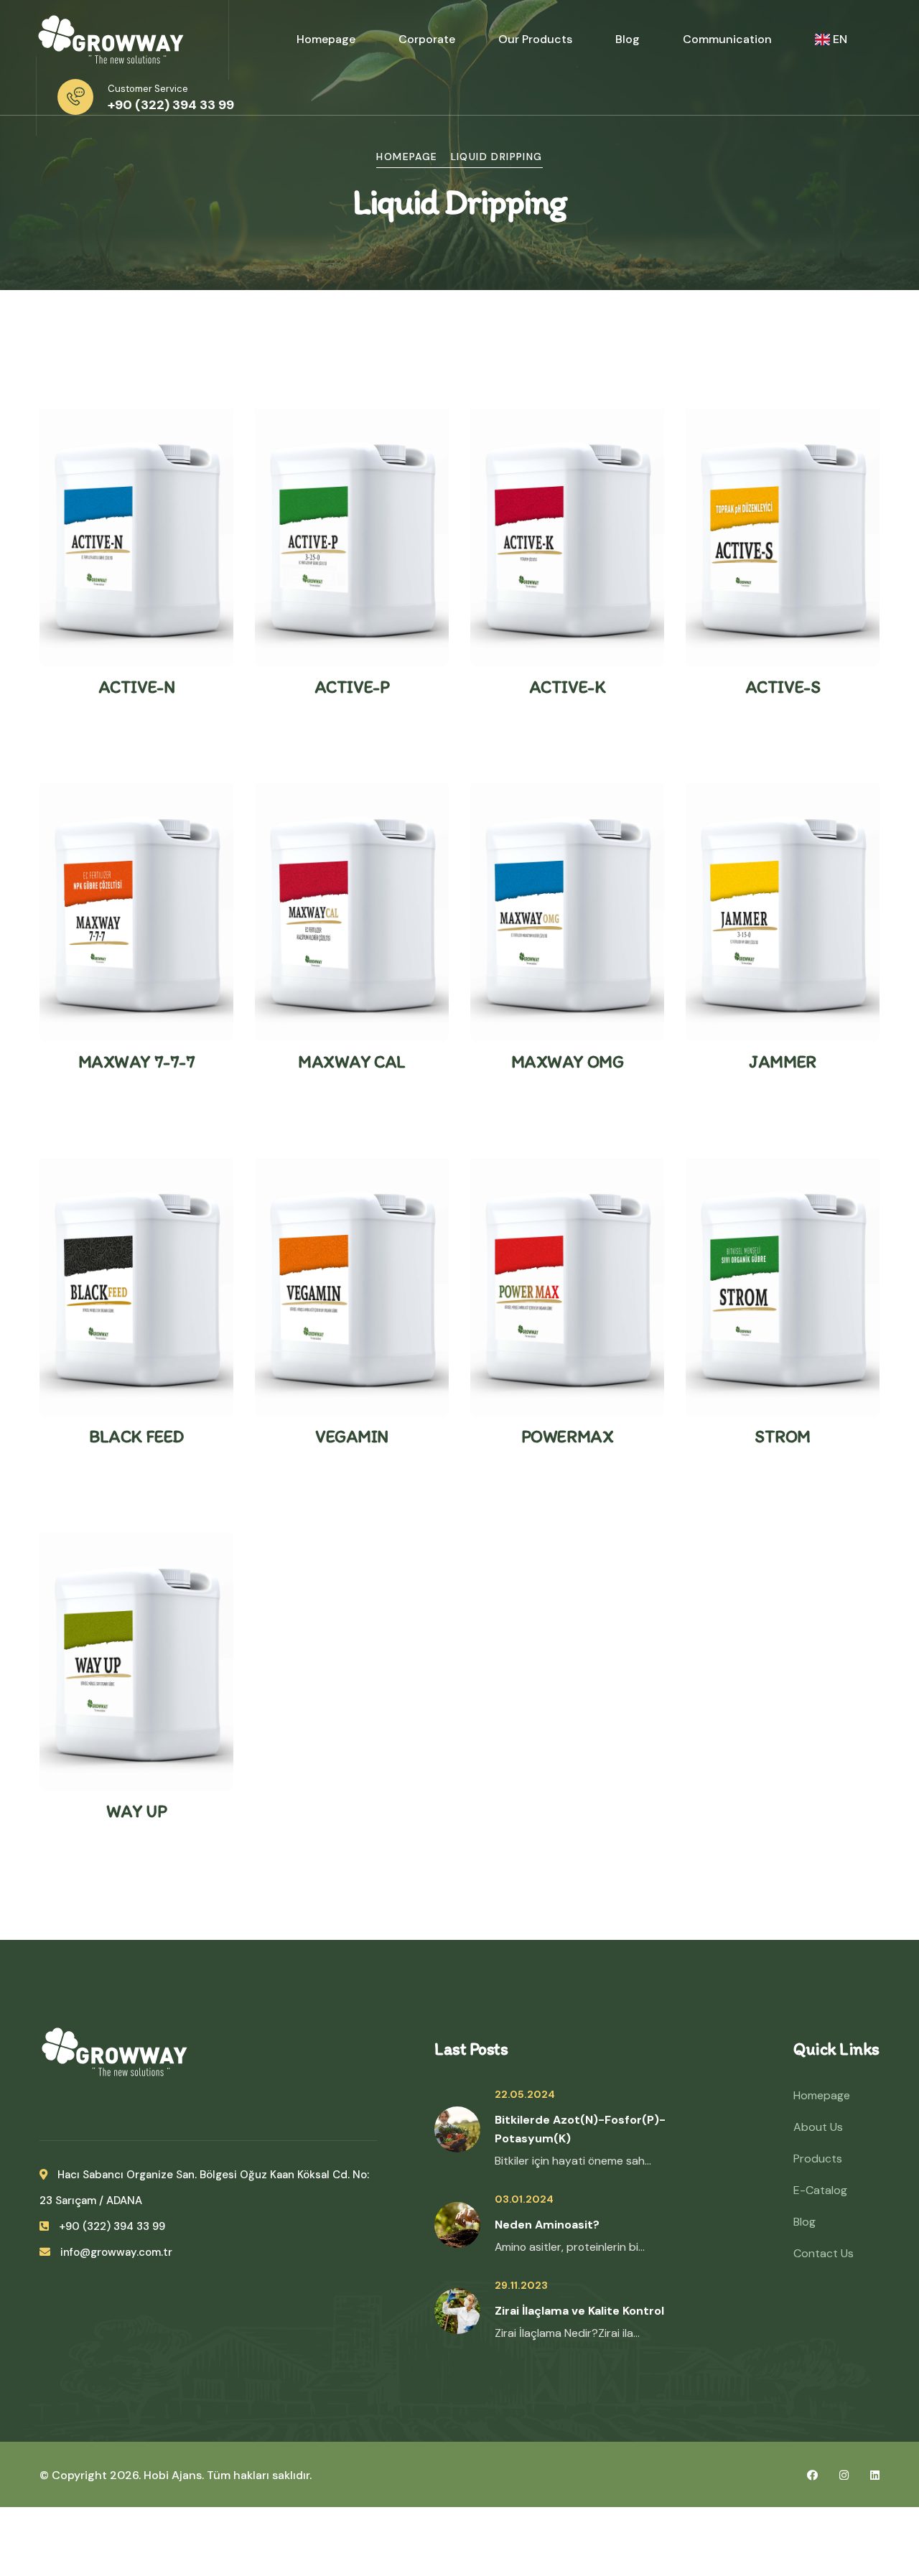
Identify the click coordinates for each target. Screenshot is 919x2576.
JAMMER (782, 1061)
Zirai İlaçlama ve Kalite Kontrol (579, 2311)
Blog (628, 39)
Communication (727, 39)
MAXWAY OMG (567, 1061)
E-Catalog (820, 2190)
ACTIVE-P (352, 687)
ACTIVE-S (783, 687)
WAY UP (136, 1811)
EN (840, 39)
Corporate (427, 39)
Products (818, 2159)
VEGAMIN (352, 1436)
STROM (783, 1436)
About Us (818, 2127)
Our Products (535, 39)
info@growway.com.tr (115, 2252)
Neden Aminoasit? (547, 2225)
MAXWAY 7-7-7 (136, 1061)
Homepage (326, 39)
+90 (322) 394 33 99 (171, 105)
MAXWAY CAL (351, 1061)
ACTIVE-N (136, 687)
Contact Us (824, 2253)
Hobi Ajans (173, 2475)
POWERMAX (567, 1436)
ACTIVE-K (567, 687)
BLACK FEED (136, 1436)
